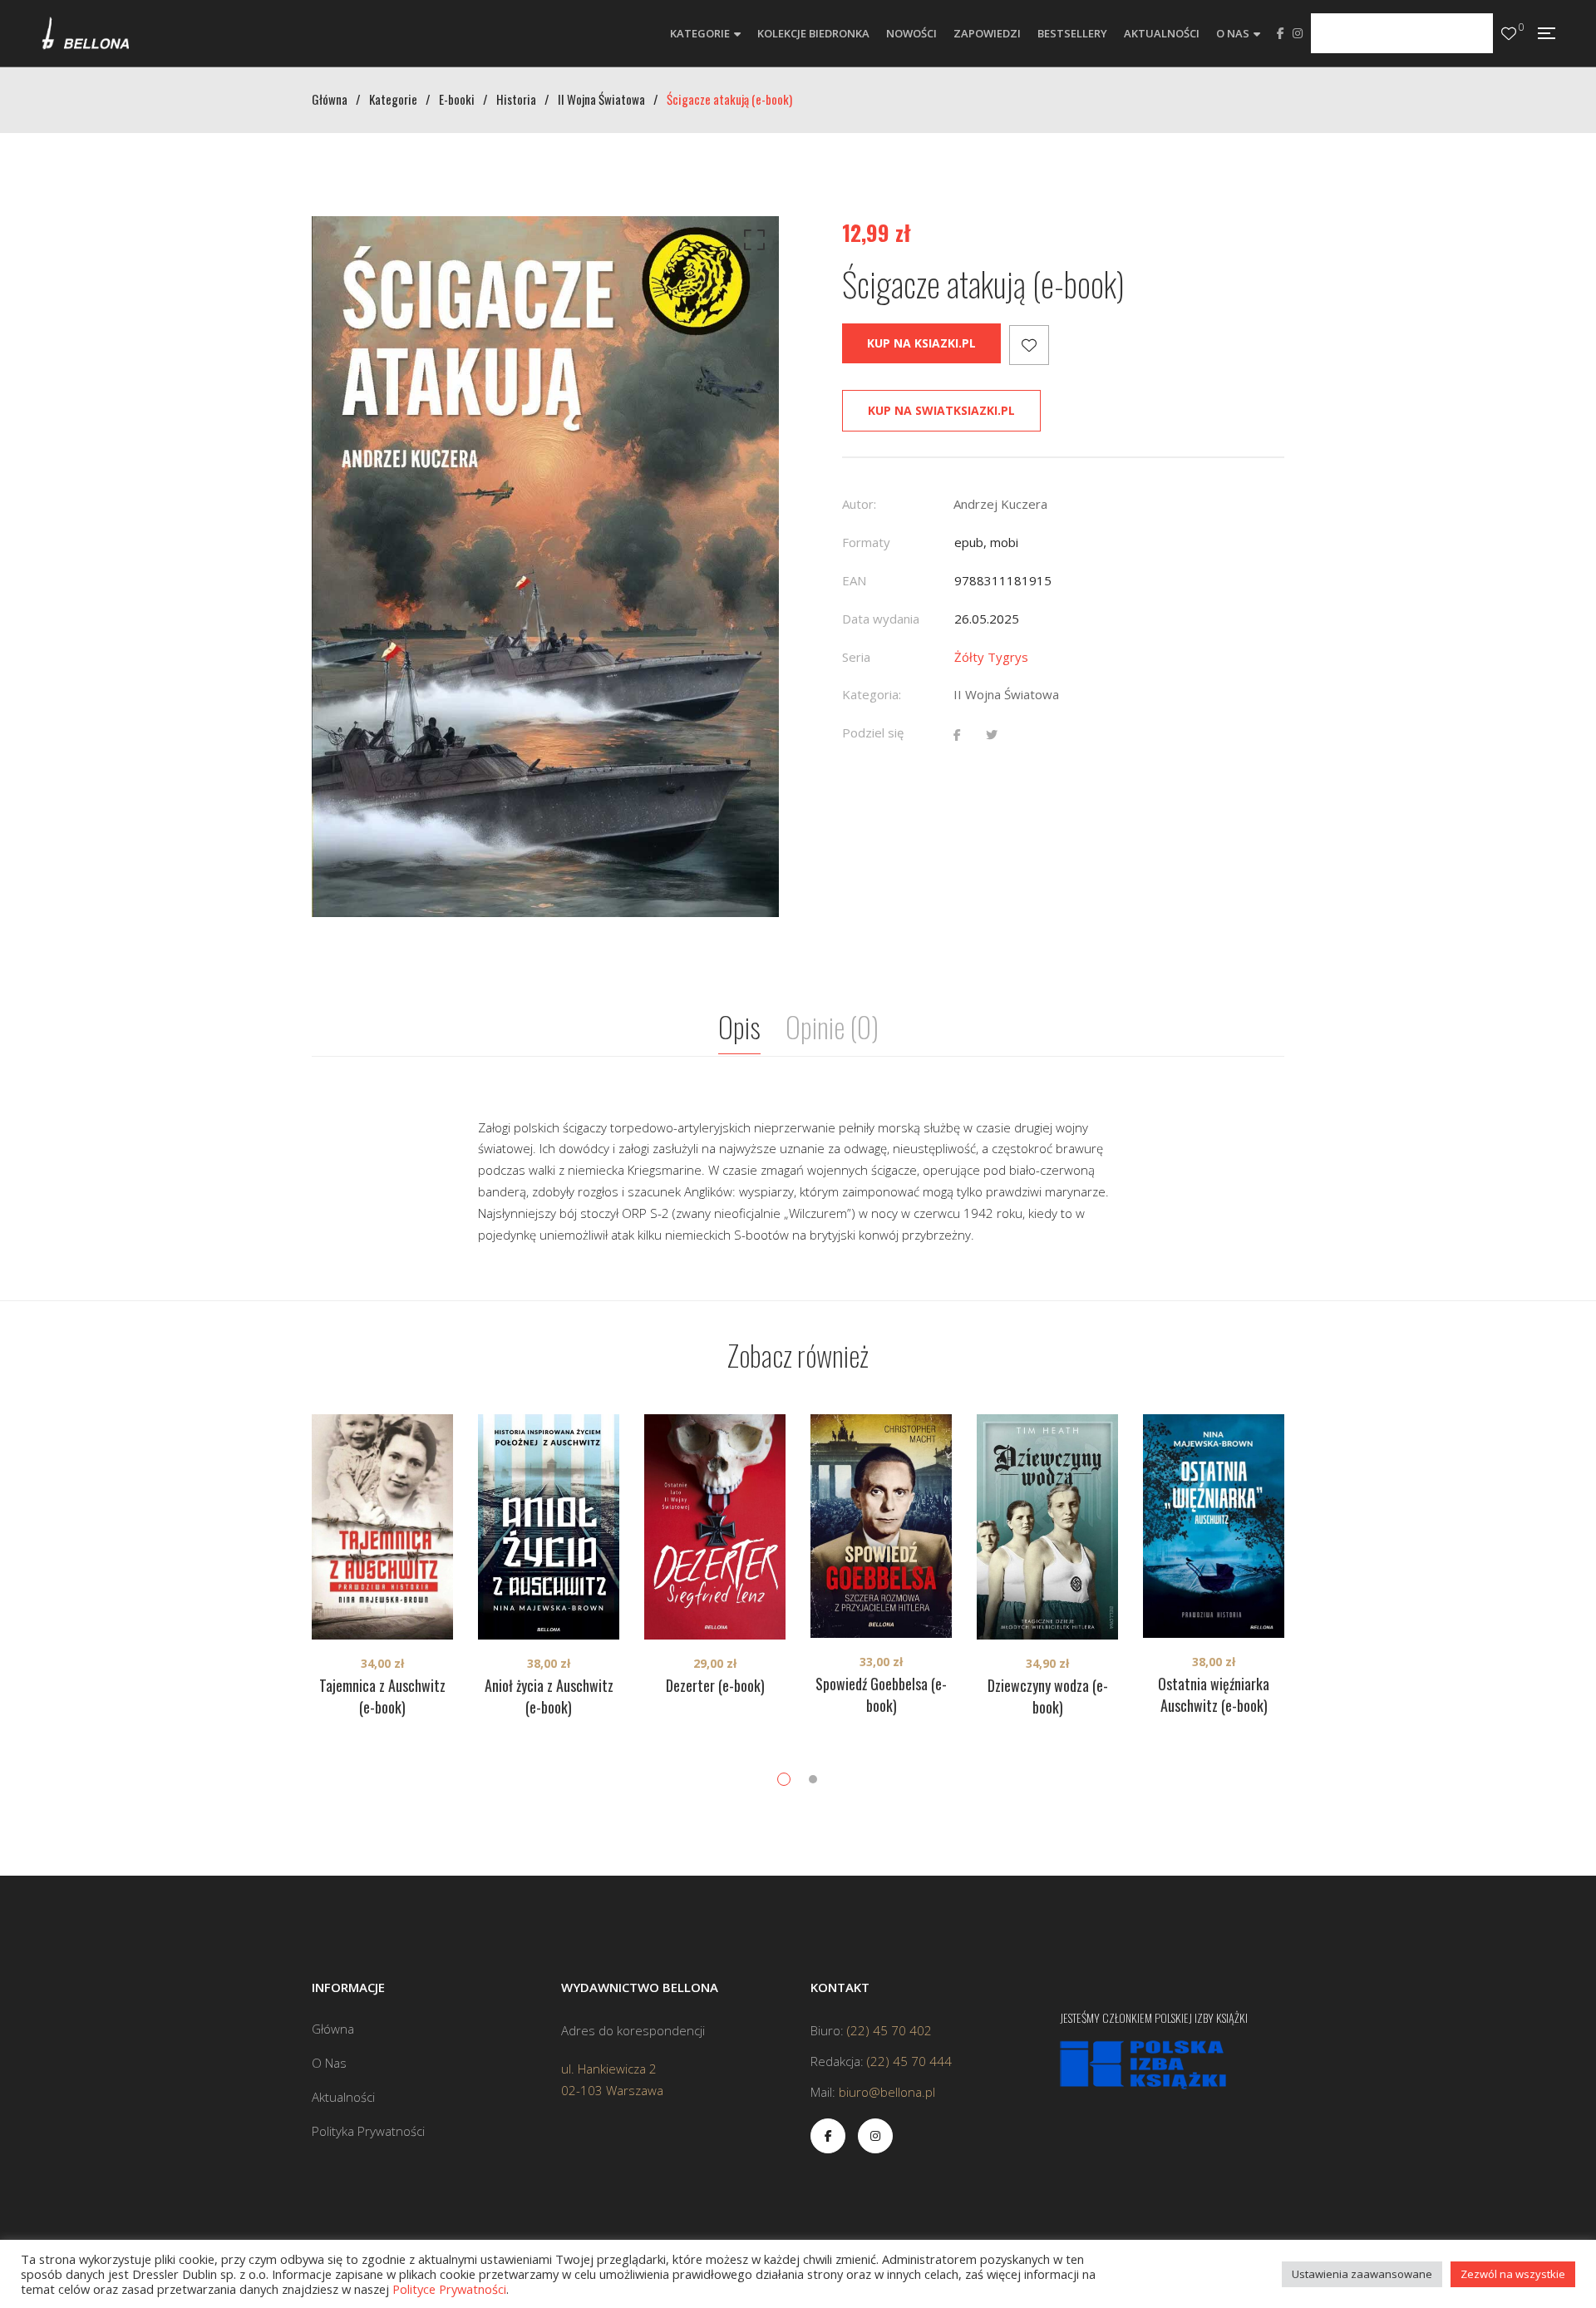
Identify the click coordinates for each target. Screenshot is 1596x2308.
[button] (751, 244)
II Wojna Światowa (1006, 694)
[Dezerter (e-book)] (715, 1527)
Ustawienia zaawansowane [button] (1362, 2274)
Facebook (1281, 33)
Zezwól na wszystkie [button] (1513, 2274)
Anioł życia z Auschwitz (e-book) (549, 1696)
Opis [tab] (739, 1026)
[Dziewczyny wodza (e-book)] (1047, 1527)
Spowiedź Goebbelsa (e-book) (881, 1694)
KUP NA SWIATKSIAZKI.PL (941, 410)
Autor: (859, 504)
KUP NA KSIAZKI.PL (921, 343)
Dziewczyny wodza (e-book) (1048, 1696)
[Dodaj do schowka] (1029, 345)
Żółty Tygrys (991, 657)
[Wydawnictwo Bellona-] (85, 33)
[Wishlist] (1509, 34)
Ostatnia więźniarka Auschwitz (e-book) (1214, 1694)
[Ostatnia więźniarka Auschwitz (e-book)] (1214, 1526)
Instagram (1298, 33)
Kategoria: (872, 694)
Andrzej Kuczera (1000, 504)
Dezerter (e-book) (715, 1685)
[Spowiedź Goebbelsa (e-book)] (881, 1526)
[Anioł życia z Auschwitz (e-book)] (549, 1527)
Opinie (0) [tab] (832, 1026)
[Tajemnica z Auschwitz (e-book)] (382, 1527)
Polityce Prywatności (449, 2289)
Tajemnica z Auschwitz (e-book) (382, 1696)
